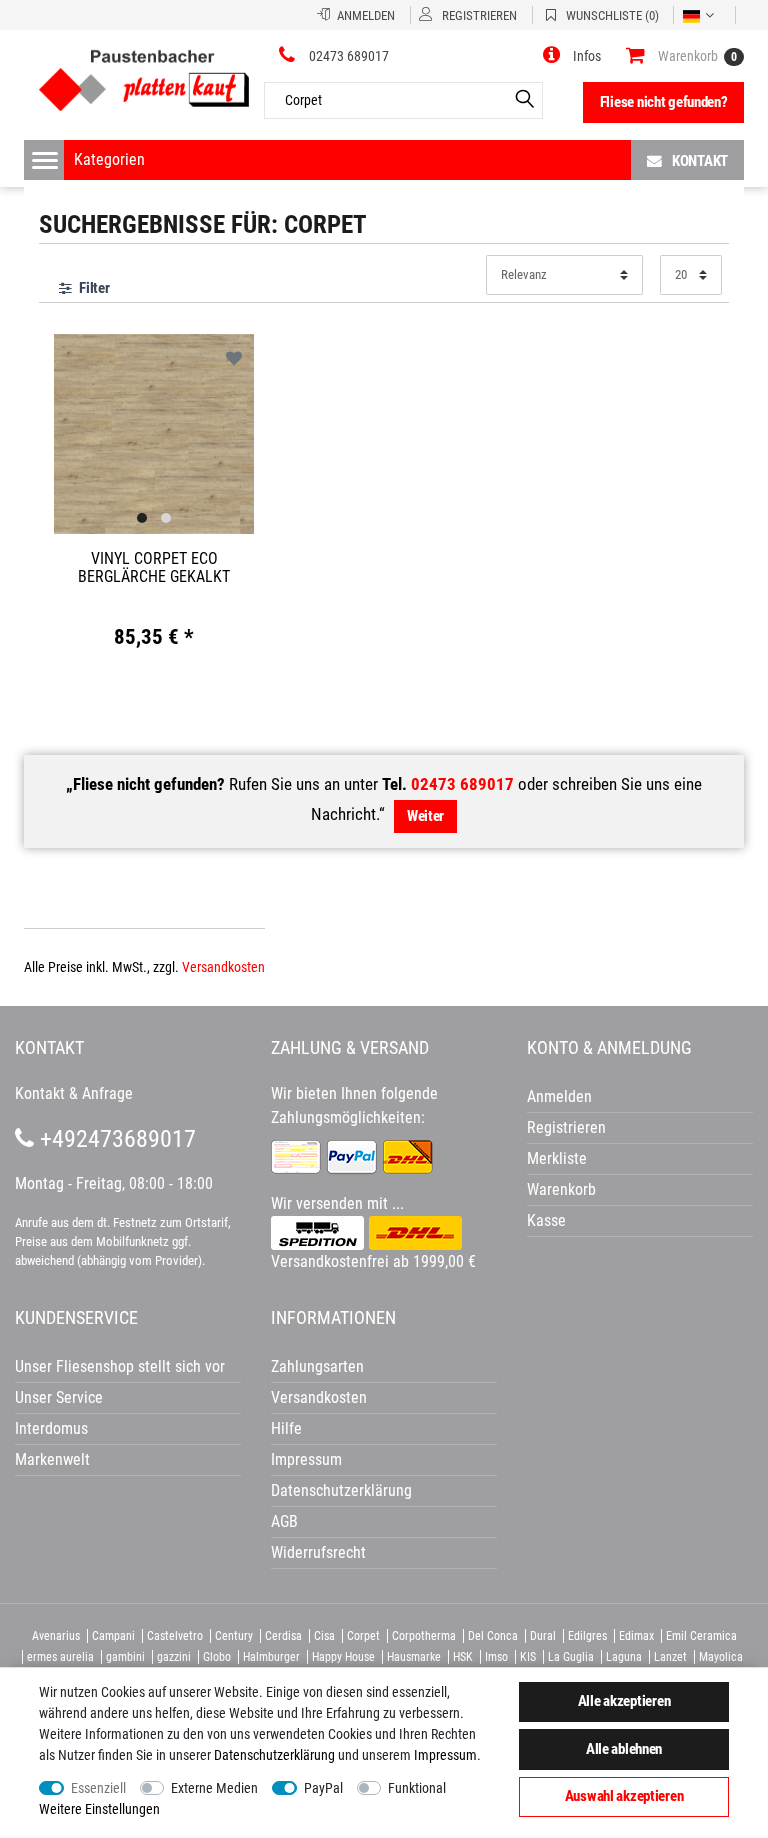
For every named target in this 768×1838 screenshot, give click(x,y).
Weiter (425, 816)
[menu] (45, 160)
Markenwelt (52, 1459)
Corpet (363, 1636)
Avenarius (56, 1636)
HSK (463, 1657)
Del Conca (493, 1636)
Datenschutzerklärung (341, 1490)
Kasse (546, 1220)
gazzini (174, 1657)
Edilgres (587, 1636)
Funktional (417, 1788)
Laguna (624, 1657)
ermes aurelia (60, 1657)
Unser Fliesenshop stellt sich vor (120, 1366)
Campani (113, 1636)
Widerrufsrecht (318, 1552)
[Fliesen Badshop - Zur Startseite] (144, 73)
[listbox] (154, 434)
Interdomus (51, 1428)
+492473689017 (115, 1139)
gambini (125, 1657)
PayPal (323, 1788)
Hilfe (286, 1428)
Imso (496, 1657)
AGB (284, 1521)
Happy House (343, 1657)
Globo (217, 1657)
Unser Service (59, 1397)
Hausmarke (414, 1657)
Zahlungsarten (317, 1366)
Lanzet (670, 1657)
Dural (543, 1636)
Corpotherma (424, 1636)
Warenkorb (561, 1189)
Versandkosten (223, 967)
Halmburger (271, 1657)
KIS (528, 1657)
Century (234, 1636)
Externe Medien (214, 1788)
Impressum (445, 1755)
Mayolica (721, 1657)
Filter (92, 288)
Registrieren (566, 1127)
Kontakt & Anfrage (74, 1093)
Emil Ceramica (701, 1636)
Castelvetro (175, 1636)
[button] (572, 56)
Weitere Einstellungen (99, 1809)
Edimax (636, 1636)
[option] (154, 432)
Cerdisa (283, 1636)
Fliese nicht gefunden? (664, 102)
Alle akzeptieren (624, 1701)
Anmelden (559, 1096)
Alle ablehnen (624, 1749)
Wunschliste (233, 359)
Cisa (324, 1636)
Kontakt (700, 161)
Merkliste (557, 1158)
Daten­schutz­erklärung (274, 1755)
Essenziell (98, 1788)
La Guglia (571, 1657)
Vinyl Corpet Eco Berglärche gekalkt (154, 567)
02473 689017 (462, 784)
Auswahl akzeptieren (624, 1796)
